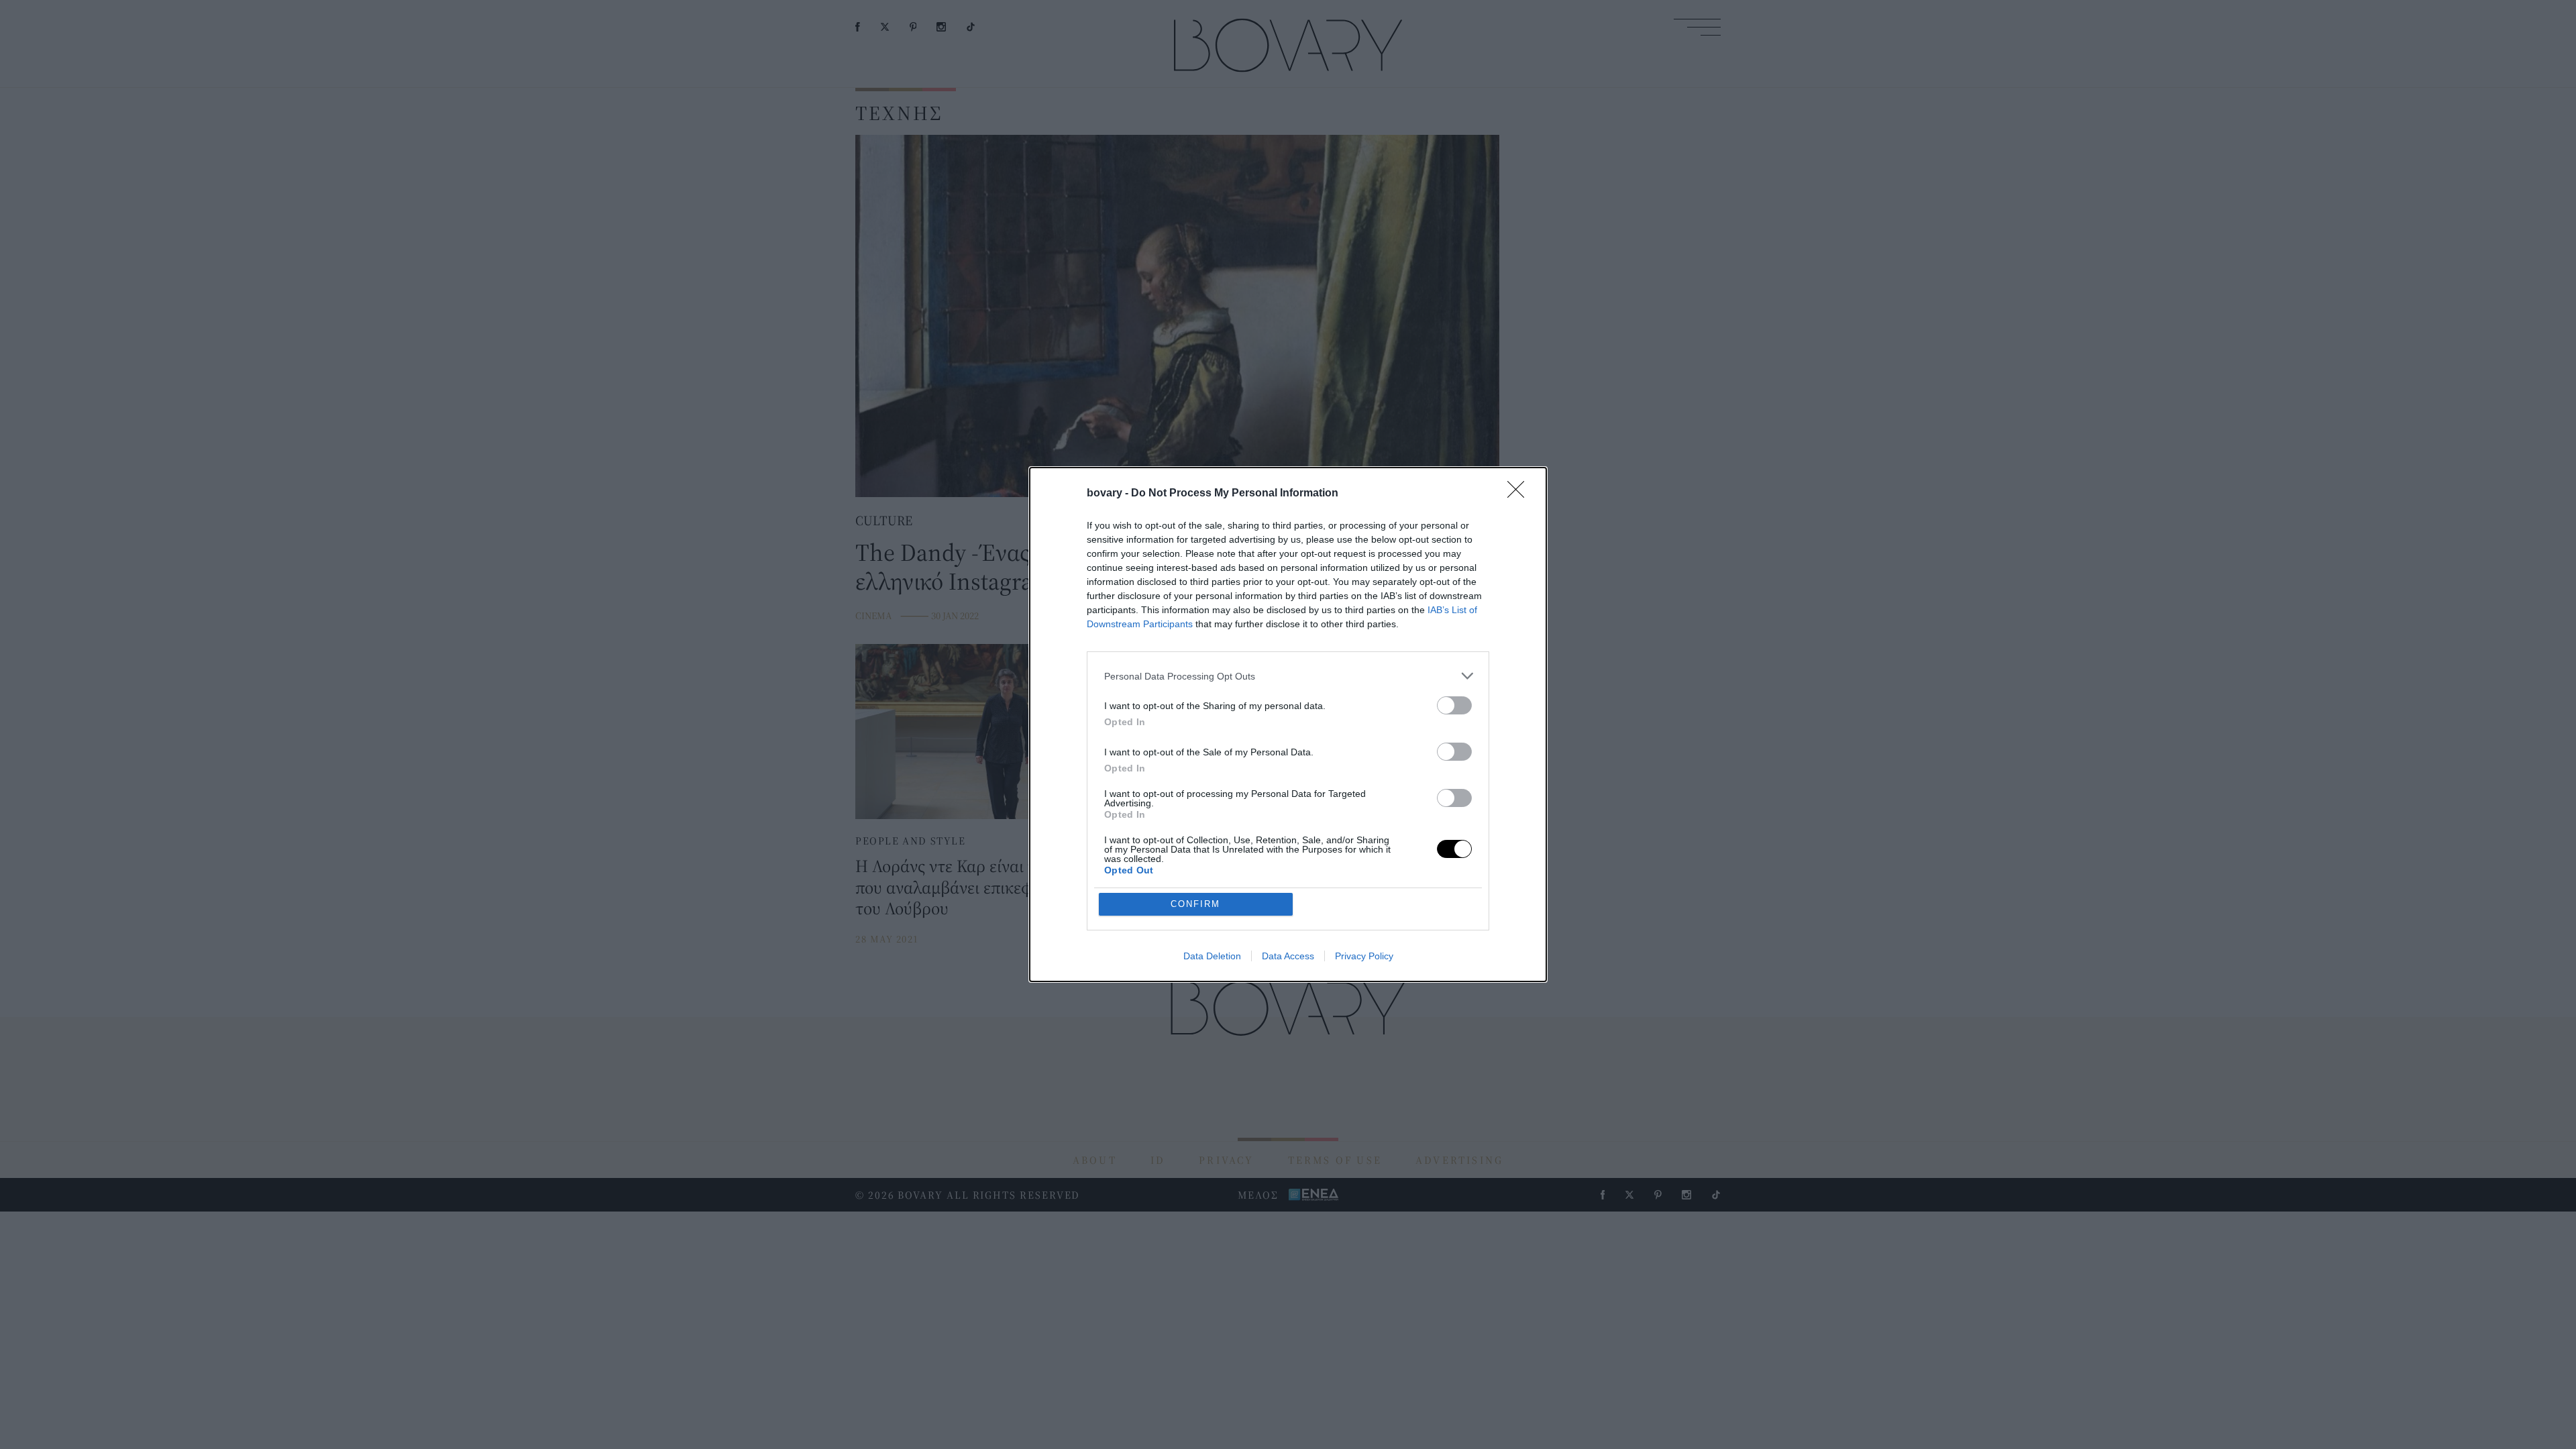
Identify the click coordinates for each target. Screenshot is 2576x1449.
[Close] (1520, 494)
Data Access (1288, 956)
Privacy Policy (1364, 956)
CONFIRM (1195, 904)
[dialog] (1288, 724)
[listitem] (1288, 676)
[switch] (1454, 705)
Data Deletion (1212, 956)
